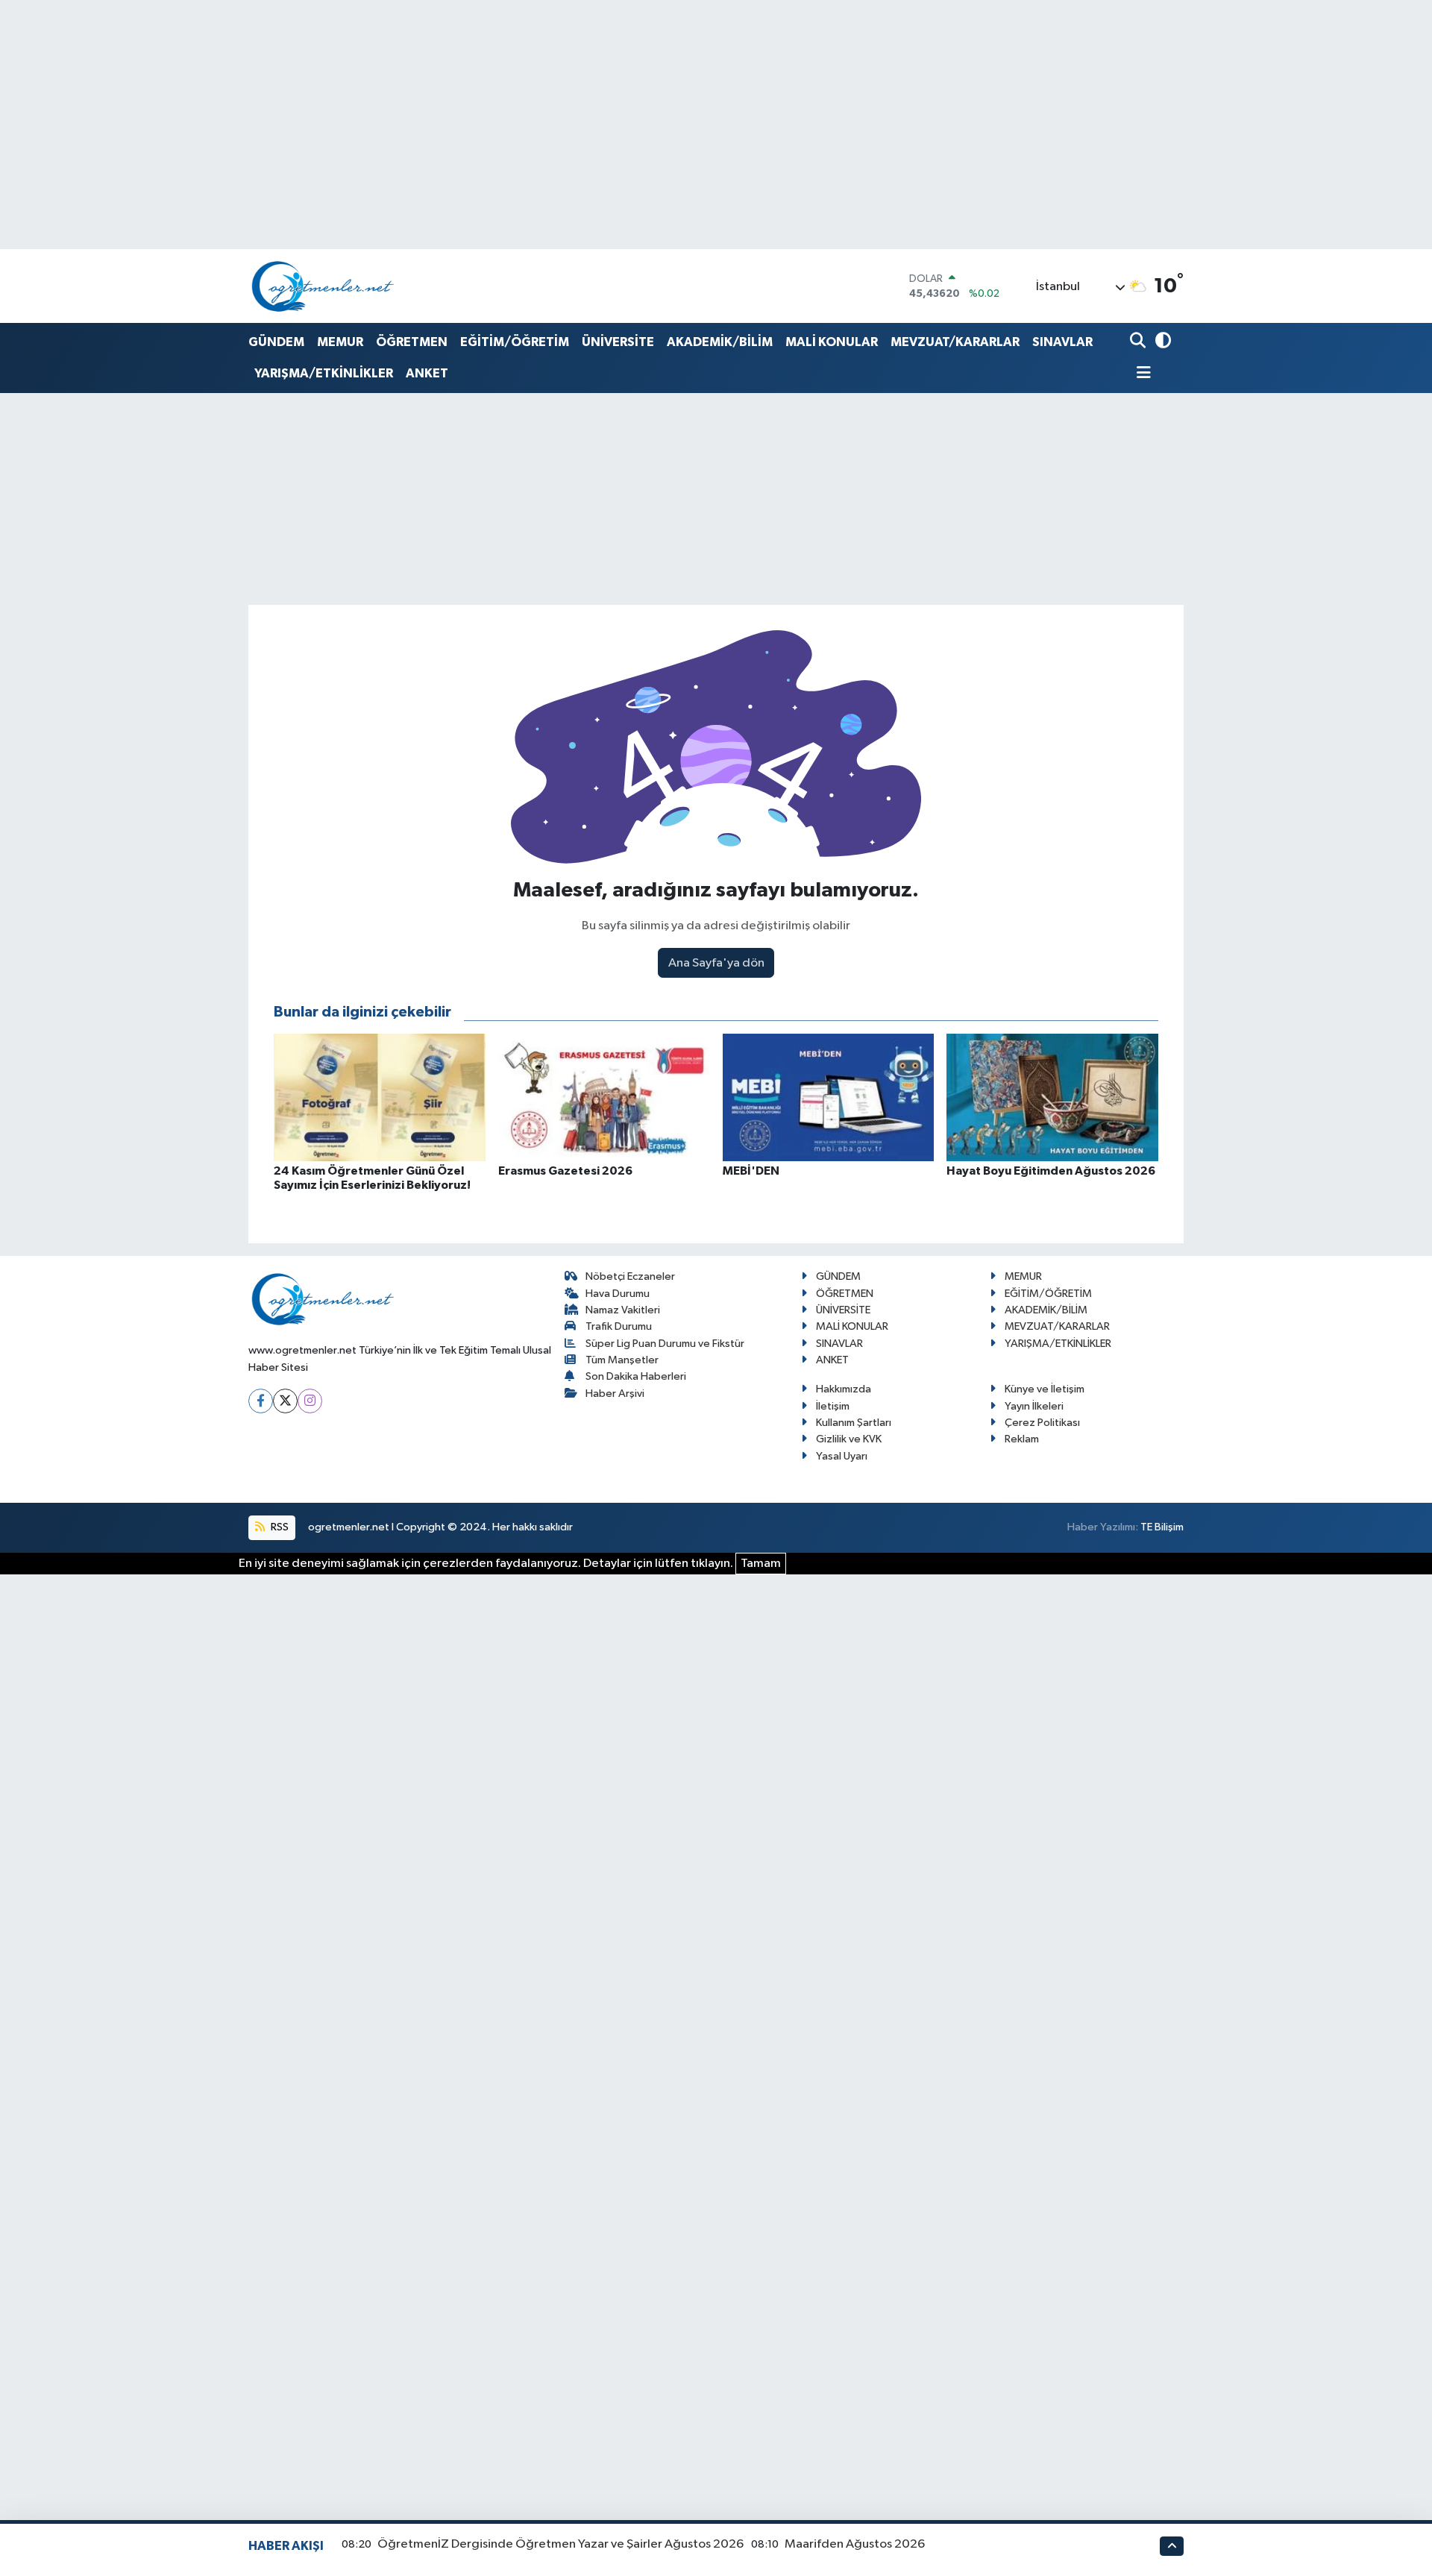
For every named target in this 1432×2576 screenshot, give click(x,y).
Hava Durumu (618, 1294)
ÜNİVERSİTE (618, 342)
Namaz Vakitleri (623, 1310)
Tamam (761, 1564)
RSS (279, 1527)
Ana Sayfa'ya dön (716, 963)
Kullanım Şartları (854, 1423)
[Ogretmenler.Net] (323, 286)
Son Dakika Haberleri (636, 1376)
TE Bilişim (1162, 1527)
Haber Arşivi (615, 1394)
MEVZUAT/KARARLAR (955, 342)
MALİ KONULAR (832, 342)
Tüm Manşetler (622, 1360)
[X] (285, 1401)
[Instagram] (310, 1401)
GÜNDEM (276, 342)
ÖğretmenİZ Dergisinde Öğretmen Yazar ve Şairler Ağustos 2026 (560, 2544)
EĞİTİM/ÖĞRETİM (515, 342)
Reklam (1022, 1439)
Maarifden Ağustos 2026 (855, 2544)
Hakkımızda (844, 1389)
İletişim (833, 1406)
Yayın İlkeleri (1034, 1406)
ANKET (427, 373)
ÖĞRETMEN (412, 342)
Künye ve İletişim (1045, 1389)
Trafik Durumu (619, 1326)
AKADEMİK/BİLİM (720, 342)
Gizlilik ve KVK (849, 1439)
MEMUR (340, 342)
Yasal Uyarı (842, 1456)
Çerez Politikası (1042, 1423)
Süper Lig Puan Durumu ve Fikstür (665, 1344)
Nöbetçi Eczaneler (630, 1276)
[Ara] (1139, 342)
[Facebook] (261, 1401)
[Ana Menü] (1140, 374)
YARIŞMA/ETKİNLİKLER (324, 373)
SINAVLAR (1062, 342)
